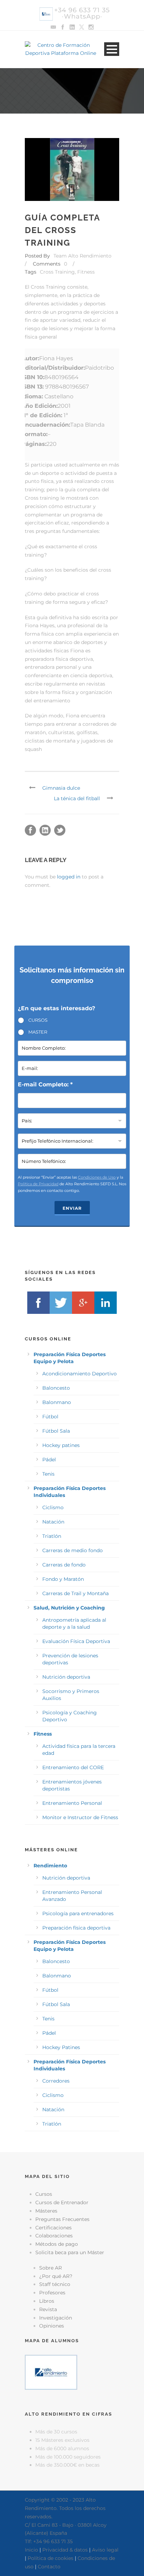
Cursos (44, 2194)
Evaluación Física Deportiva (76, 1641)
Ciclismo (53, 1507)
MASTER (38, 1032)
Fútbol (50, 1417)
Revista (48, 2309)
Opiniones (52, 2326)
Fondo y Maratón (63, 1579)
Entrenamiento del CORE (73, 1767)
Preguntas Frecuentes (62, 2219)
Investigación (56, 2318)
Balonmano (57, 1402)
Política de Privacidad (38, 1184)
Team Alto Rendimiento (82, 256)
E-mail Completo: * (45, 1084)
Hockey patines (61, 1445)
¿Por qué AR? (56, 2276)
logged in (69, 877)
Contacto (49, 2567)
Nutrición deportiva (66, 1677)
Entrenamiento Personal (72, 1803)
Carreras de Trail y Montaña (75, 1593)
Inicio (31, 2550)
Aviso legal (105, 2550)
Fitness (86, 272)
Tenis (48, 1474)
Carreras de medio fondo (73, 1550)
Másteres (46, 2211)
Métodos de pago (57, 2244)
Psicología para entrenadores (78, 1913)
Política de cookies (51, 2558)
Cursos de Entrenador (62, 2202)
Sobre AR (51, 2268)
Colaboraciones (54, 2236)
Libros (47, 2301)
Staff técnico (55, 2284)
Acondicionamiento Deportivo (80, 1374)
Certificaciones (53, 2228)
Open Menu (112, 49)
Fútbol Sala (56, 1431)
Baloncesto (56, 1388)
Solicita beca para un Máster (70, 2252)
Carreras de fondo (64, 1565)
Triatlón (52, 1536)
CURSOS (38, 1020)
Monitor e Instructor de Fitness (80, 1817)
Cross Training (57, 272)
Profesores (52, 2293)
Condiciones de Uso (97, 1177)
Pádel (49, 1460)
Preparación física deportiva (76, 1928)
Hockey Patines (61, 2047)
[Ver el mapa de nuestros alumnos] (51, 2372)
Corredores (56, 2081)
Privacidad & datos (65, 2550)
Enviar (72, 1208)
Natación (53, 1522)
